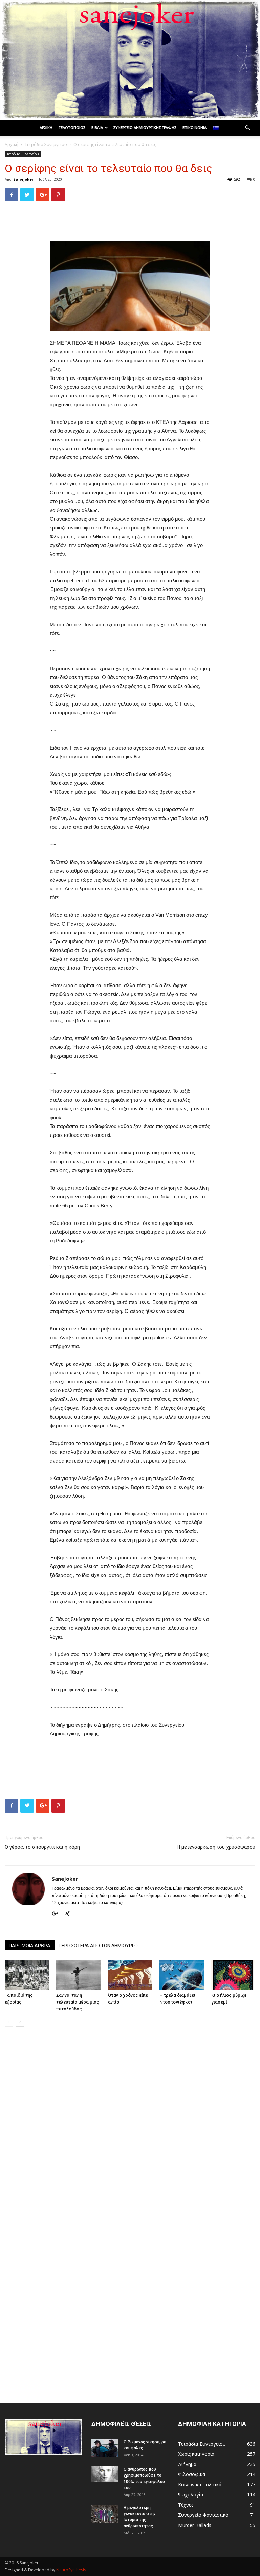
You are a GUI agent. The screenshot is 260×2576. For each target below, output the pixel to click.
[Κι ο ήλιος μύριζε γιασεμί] (233, 1975)
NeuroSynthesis (71, 2570)
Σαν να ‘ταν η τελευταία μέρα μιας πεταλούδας (78, 2002)
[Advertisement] (130, 224)
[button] (247, 128)
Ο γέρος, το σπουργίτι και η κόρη (42, 1847)
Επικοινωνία (194, 128)
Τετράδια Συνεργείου (46, 144)
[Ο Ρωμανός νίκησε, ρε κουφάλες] (105, 2448)
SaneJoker (23, 179)
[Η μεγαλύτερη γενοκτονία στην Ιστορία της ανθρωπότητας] (105, 2514)
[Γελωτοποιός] (130, 60)
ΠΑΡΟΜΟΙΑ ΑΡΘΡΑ (30, 1946)
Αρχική (46, 128)
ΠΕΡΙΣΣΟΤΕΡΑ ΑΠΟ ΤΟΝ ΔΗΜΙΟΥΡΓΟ (98, 1946)
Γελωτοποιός (72, 128)
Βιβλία (97, 128)
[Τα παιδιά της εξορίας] (27, 1975)
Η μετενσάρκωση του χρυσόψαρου (216, 1847)
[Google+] (58, 1914)
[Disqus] (130, 2127)
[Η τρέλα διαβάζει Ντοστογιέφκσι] (181, 1975)
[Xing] (70, 1914)
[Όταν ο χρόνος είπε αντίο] (130, 1975)
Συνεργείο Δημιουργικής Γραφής (145, 128)
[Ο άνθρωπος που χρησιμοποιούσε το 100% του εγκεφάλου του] (105, 2474)
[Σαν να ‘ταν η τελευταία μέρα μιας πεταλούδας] (78, 1975)
